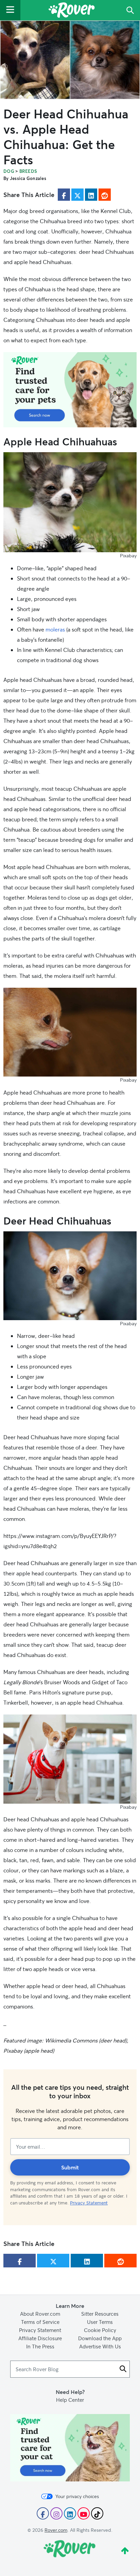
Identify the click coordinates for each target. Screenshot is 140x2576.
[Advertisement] (70, 390)
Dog (9, 171)
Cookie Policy (100, 2330)
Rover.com (56, 2530)
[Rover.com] (72, 11)
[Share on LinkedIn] (91, 195)
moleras (55, 629)
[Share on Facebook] (64, 195)
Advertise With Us (100, 2346)
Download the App (100, 2338)
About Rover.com (40, 2314)
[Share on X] (77, 195)
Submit (70, 2167)
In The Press (40, 2346)
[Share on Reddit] (105, 195)
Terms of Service (40, 2322)
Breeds (28, 171)
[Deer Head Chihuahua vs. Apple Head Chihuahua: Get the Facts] (70, 60)
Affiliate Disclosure (40, 2338)
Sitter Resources (100, 2314)
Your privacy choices (77, 2496)
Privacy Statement (89, 2203)
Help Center (70, 2400)
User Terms (100, 2322)
